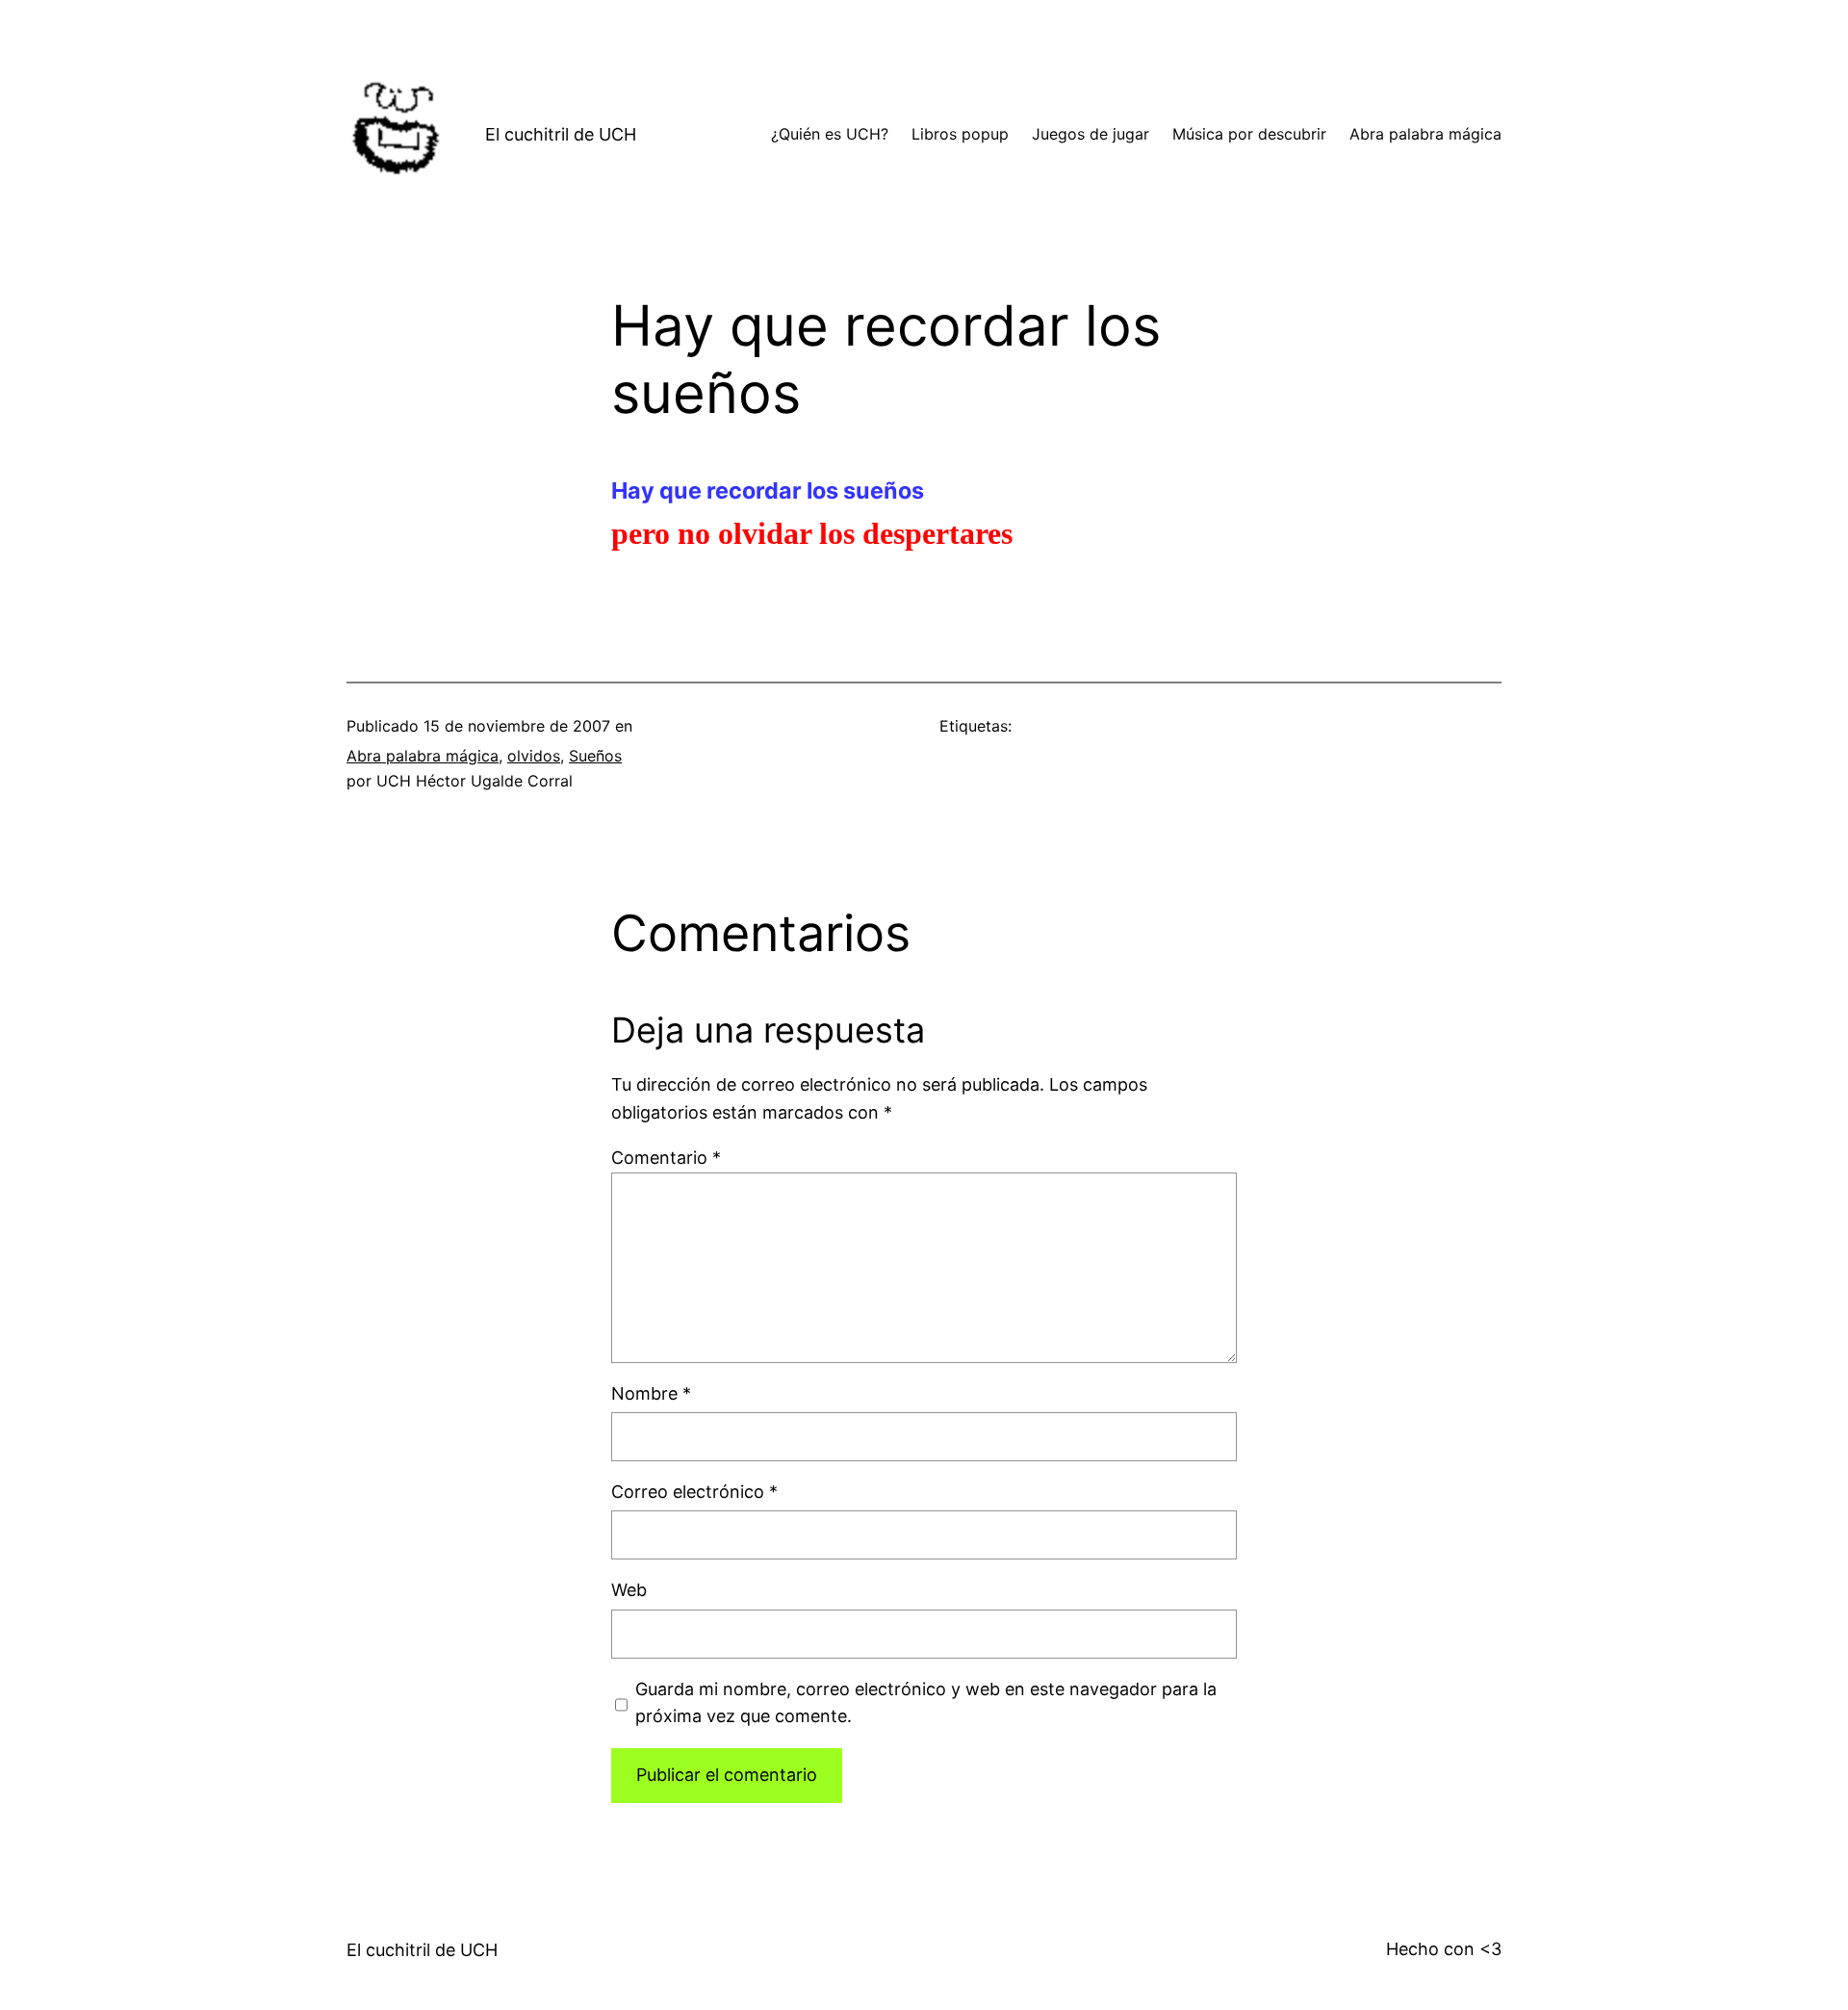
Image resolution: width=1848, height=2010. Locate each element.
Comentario (666, 1158)
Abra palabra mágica (423, 756)
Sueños (595, 756)
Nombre (651, 1393)
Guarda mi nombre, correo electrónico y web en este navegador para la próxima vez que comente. (926, 1703)
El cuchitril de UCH (561, 134)
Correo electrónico (694, 1492)
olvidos (534, 756)
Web (629, 1590)
